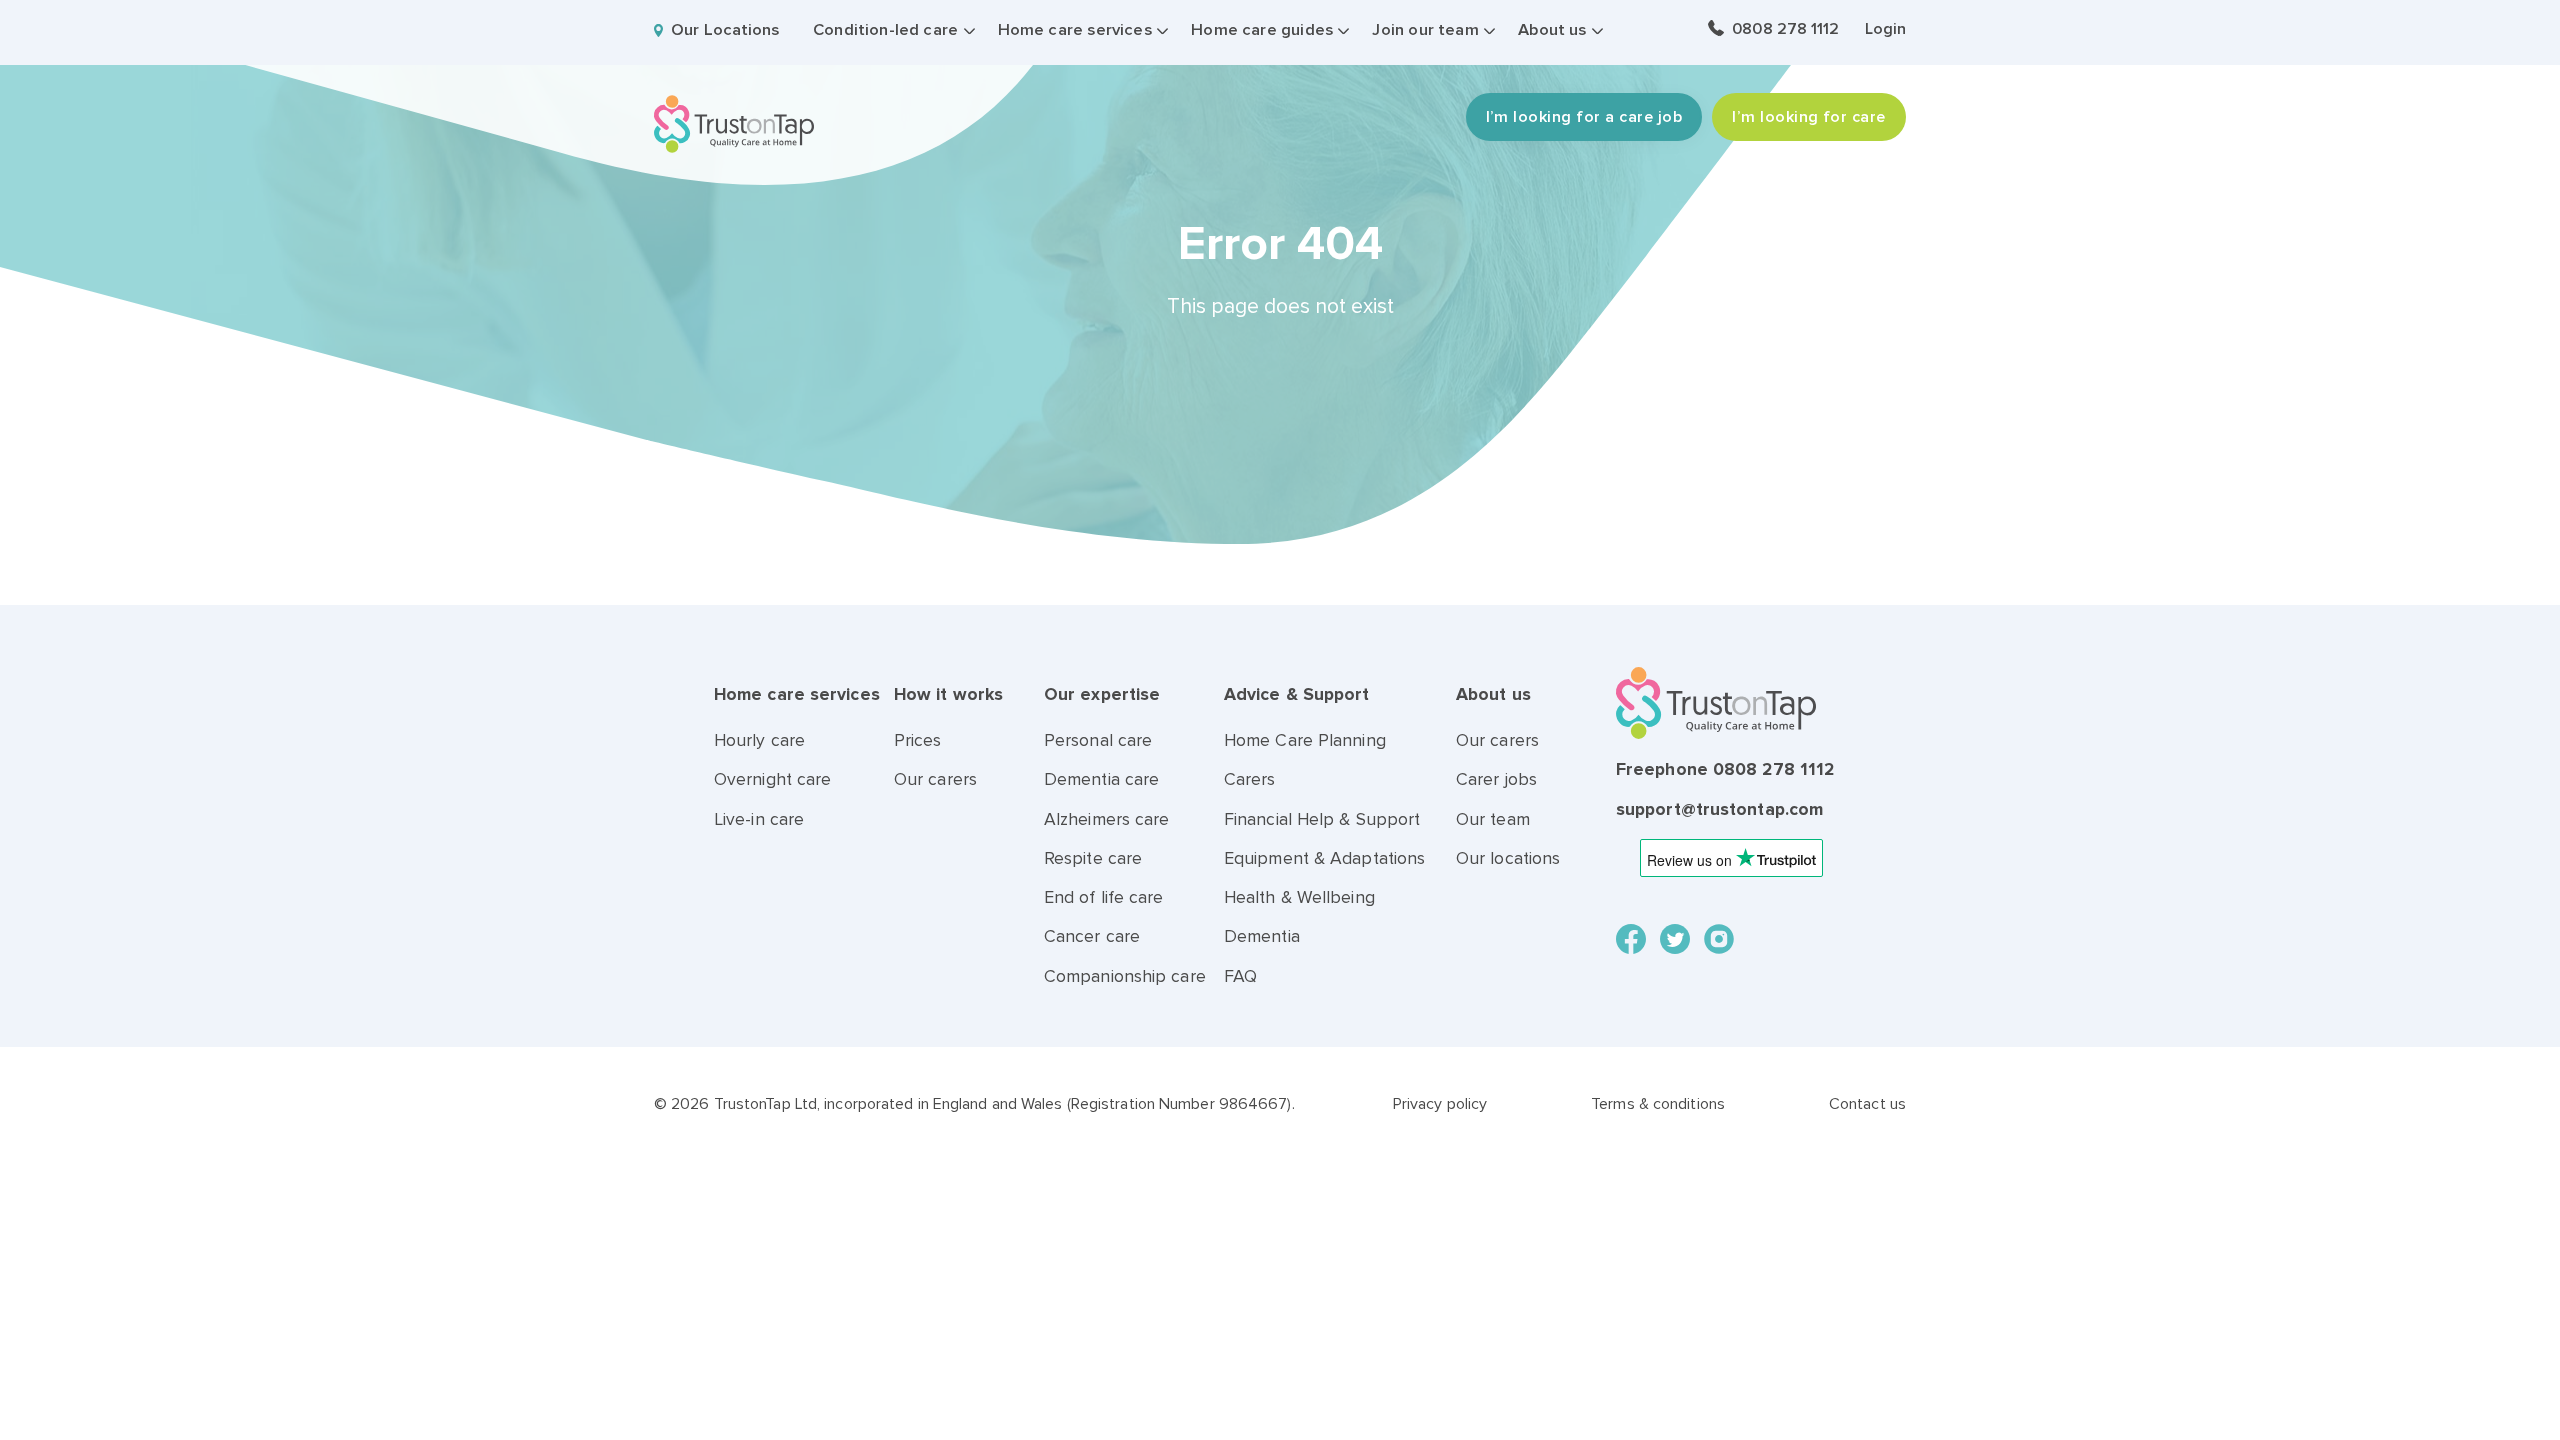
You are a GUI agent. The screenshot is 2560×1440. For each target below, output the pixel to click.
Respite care (1093, 858)
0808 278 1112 (1785, 29)
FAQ (1240, 976)
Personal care (1098, 740)
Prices (918, 740)
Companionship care (1125, 976)
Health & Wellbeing (1299, 897)
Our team (1493, 819)
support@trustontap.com (1719, 809)
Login (1885, 29)
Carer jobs (1496, 779)
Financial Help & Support (1322, 819)
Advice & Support (1297, 694)
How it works (948, 694)
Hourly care (759, 740)
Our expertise (1102, 694)
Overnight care (772, 779)
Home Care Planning (1305, 740)
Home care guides (1262, 30)
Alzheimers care (1107, 819)
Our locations (1508, 858)
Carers (1250, 779)
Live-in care (759, 819)
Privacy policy (1440, 1104)
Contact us (1867, 1104)
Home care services (1075, 30)
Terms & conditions (1658, 1104)
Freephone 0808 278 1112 (1725, 769)
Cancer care (1092, 936)
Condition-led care (885, 30)
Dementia (1262, 936)
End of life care (1104, 897)
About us (1552, 30)
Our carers (935, 779)
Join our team (1425, 30)
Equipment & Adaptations (1324, 858)
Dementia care (1101, 779)
